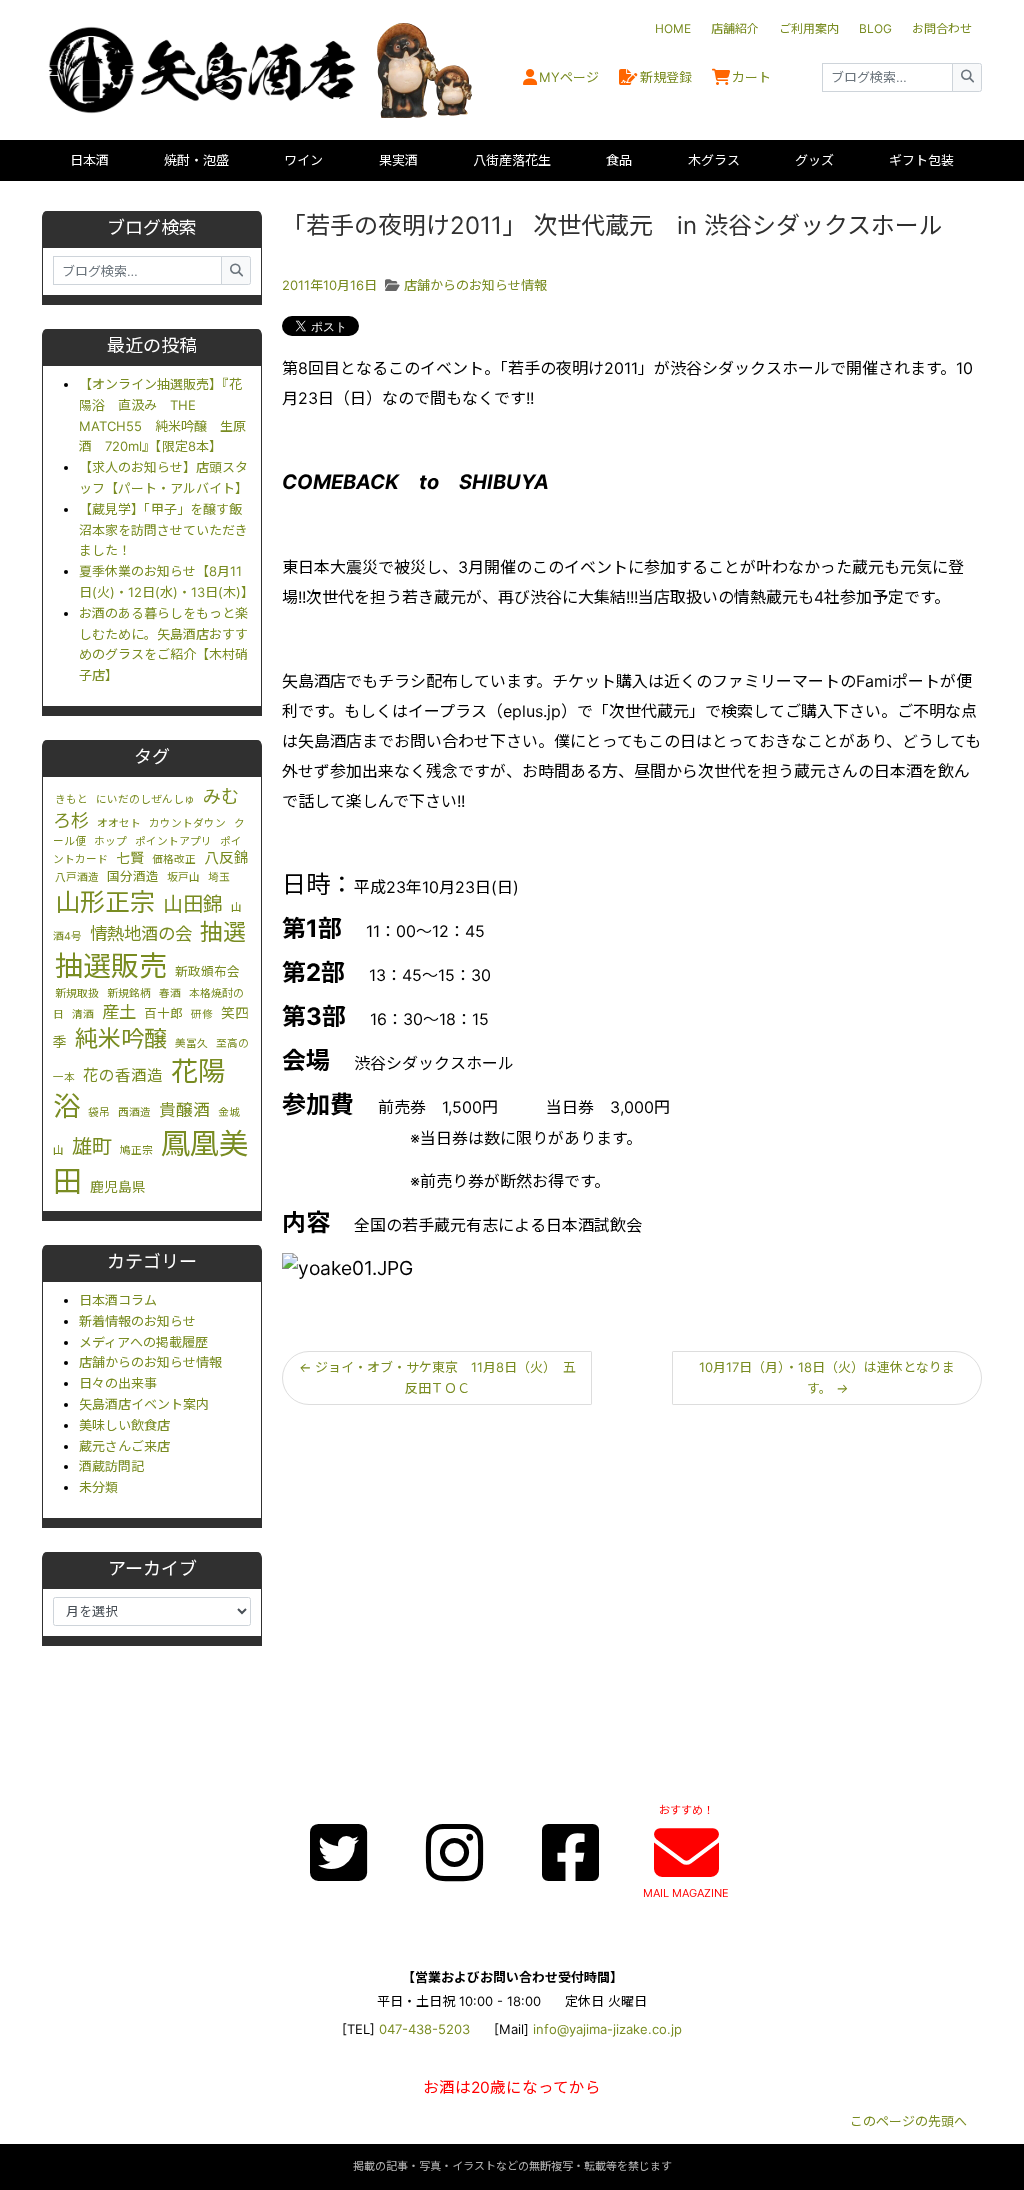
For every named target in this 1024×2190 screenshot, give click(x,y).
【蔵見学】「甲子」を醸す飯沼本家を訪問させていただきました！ (163, 530)
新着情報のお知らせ (137, 1321)
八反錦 (226, 858)
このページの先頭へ (908, 2121)
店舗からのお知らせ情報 (150, 1362)
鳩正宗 (136, 1150)
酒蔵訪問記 (111, 1466)
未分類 (98, 1487)
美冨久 (191, 1043)
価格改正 (174, 859)
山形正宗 (105, 902)
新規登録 (666, 77)
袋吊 (99, 1112)
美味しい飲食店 (124, 1425)
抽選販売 (111, 966)
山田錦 (193, 904)
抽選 (223, 932)
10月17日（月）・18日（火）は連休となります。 (827, 1377)
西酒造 (134, 1112)
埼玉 (219, 877)
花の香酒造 (123, 1075)
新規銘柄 (129, 993)
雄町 (92, 1146)
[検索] (967, 77)
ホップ (110, 841)
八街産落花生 (512, 160)
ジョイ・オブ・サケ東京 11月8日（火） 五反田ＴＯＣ (437, 1377)
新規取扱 (77, 993)
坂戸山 (183, 877)
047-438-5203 (424, 2029)
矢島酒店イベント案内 (144, 1404)
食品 (619, 160)
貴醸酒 (184, 1110)
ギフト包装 (921, 160)
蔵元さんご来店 (124, 1446)
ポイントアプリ (173, 841)
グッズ (814, 160)
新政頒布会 (207, 971)
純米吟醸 (121, 1039)
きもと (71, 799)
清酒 (83, 1014)
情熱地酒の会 (141, 933)
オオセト (119, 823)
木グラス (714, 160)
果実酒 (398, 160)
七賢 (130, 858)
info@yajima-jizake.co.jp (607, 2029)
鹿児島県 (118, 1187)
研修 (202, 1014)
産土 (119, 1011)
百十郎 (163, 1013)
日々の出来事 (118, 1383)
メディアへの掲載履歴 (143, 1342)
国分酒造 (133, 876)
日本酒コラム (118, 1300)
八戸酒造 (77, 877)
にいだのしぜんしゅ (145, 799)
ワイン (303, 160)
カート (751, 77)
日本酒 (89, 160)
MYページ (569, 77)
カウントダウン (187, 823)
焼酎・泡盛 (196, 160)
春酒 (170, 993)
